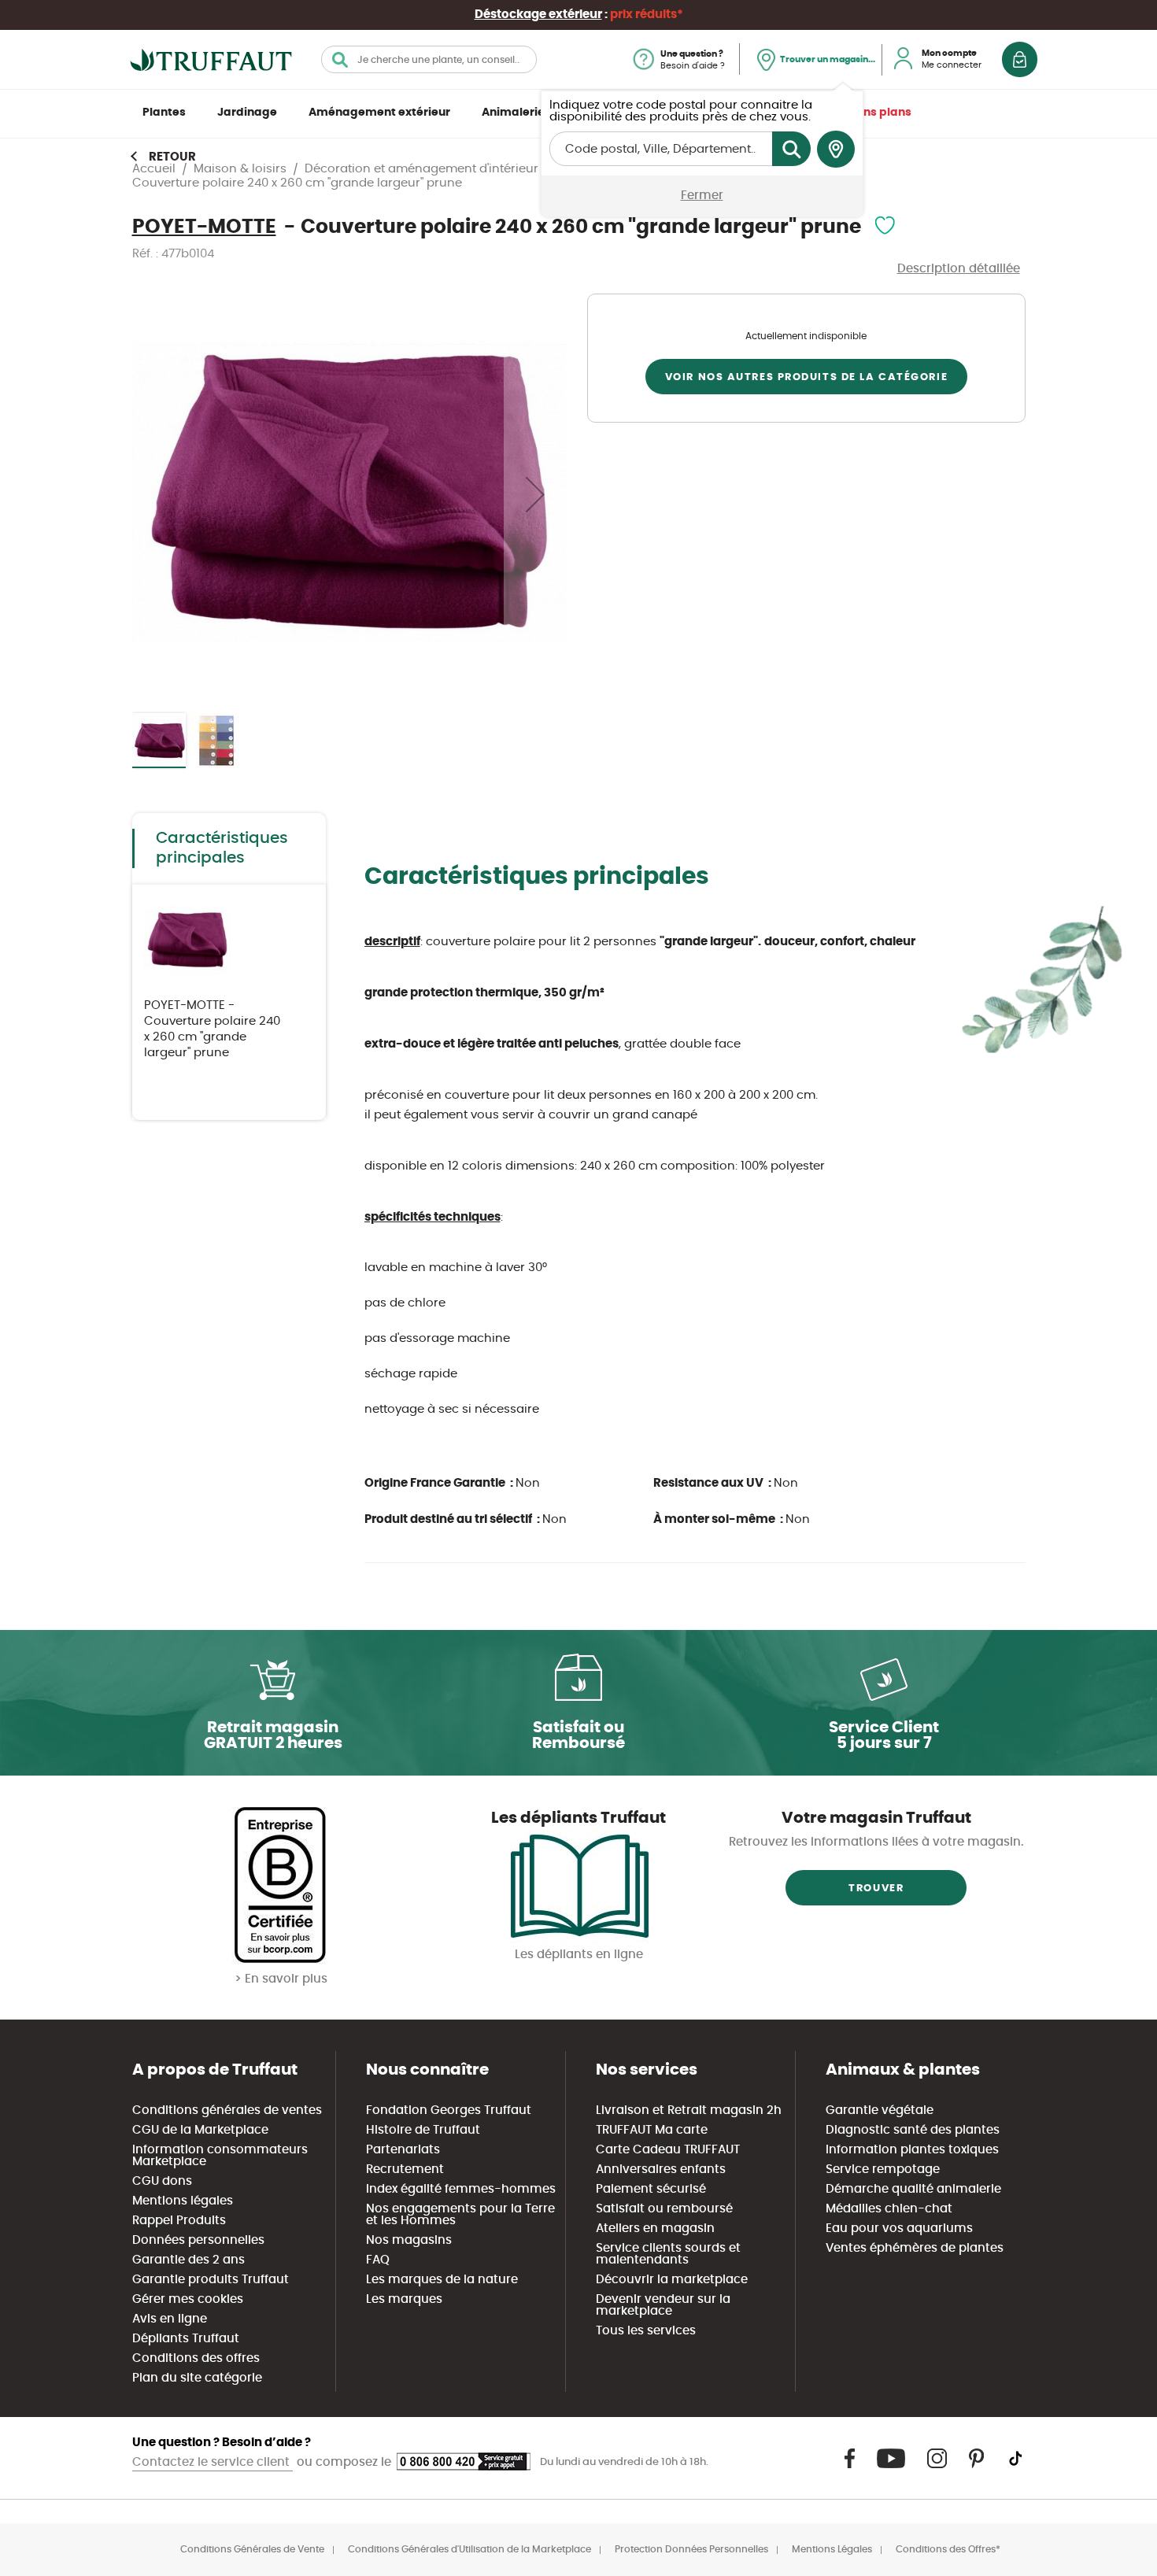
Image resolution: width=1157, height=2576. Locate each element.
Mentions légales (183, 2201)
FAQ (378, 2260)
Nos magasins (409, 2240)
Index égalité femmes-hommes (461, 2189)
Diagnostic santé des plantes (913, 2130)
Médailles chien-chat (889, 2209)
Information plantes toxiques (912, 2150)
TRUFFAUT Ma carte (652, 2130)
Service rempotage (883, 2169)
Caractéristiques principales (222, 848)
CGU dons (162, 2181)
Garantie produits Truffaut (211, 2280)
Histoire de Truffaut (423, 2130)
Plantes (164, 113)
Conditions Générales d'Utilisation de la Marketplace (469, 2549)
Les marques (404, 2299)
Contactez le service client (213, 2462)
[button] (535, 494)
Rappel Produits (179, 2221)
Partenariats (403, 2150)
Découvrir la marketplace (672, 2280)
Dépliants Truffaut (186, 2339)
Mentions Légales (832, 2549)
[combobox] (429, 59)
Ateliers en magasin (655, 2229)
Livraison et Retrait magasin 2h (689, 2110)
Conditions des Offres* (948, 2549)
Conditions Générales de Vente (252, 2549)
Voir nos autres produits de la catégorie (806, 377)
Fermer (702, 196)
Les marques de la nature (442, 2280)
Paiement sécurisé (651, 2189)
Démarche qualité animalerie (913, 2189)
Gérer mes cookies (188, 2299)
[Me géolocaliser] (836, 150)
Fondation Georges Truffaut (449, 2110)
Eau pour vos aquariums (899, 2229)
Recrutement (405, 2169)
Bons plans (880, 113)
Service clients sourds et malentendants (668, 2254)
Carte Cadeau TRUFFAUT (668, 2150)
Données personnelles (198, 2240)
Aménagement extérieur (379, 113)
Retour (172, 157)
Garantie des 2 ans (189, 2260)
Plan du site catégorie (197, 2378)
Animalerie (513, 113)
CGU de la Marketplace (200, 2130)
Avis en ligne (170, 2319)
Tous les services (646, 2331)
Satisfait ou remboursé (664, 2209)
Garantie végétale (880, 2110)
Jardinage (247, 113)
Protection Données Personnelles (691, 2549)
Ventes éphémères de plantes (915, 2248)
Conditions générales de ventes (227, 2110)
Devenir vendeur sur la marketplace (663, 2305)
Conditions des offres (196, 2358)
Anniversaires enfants (661, 2169)
